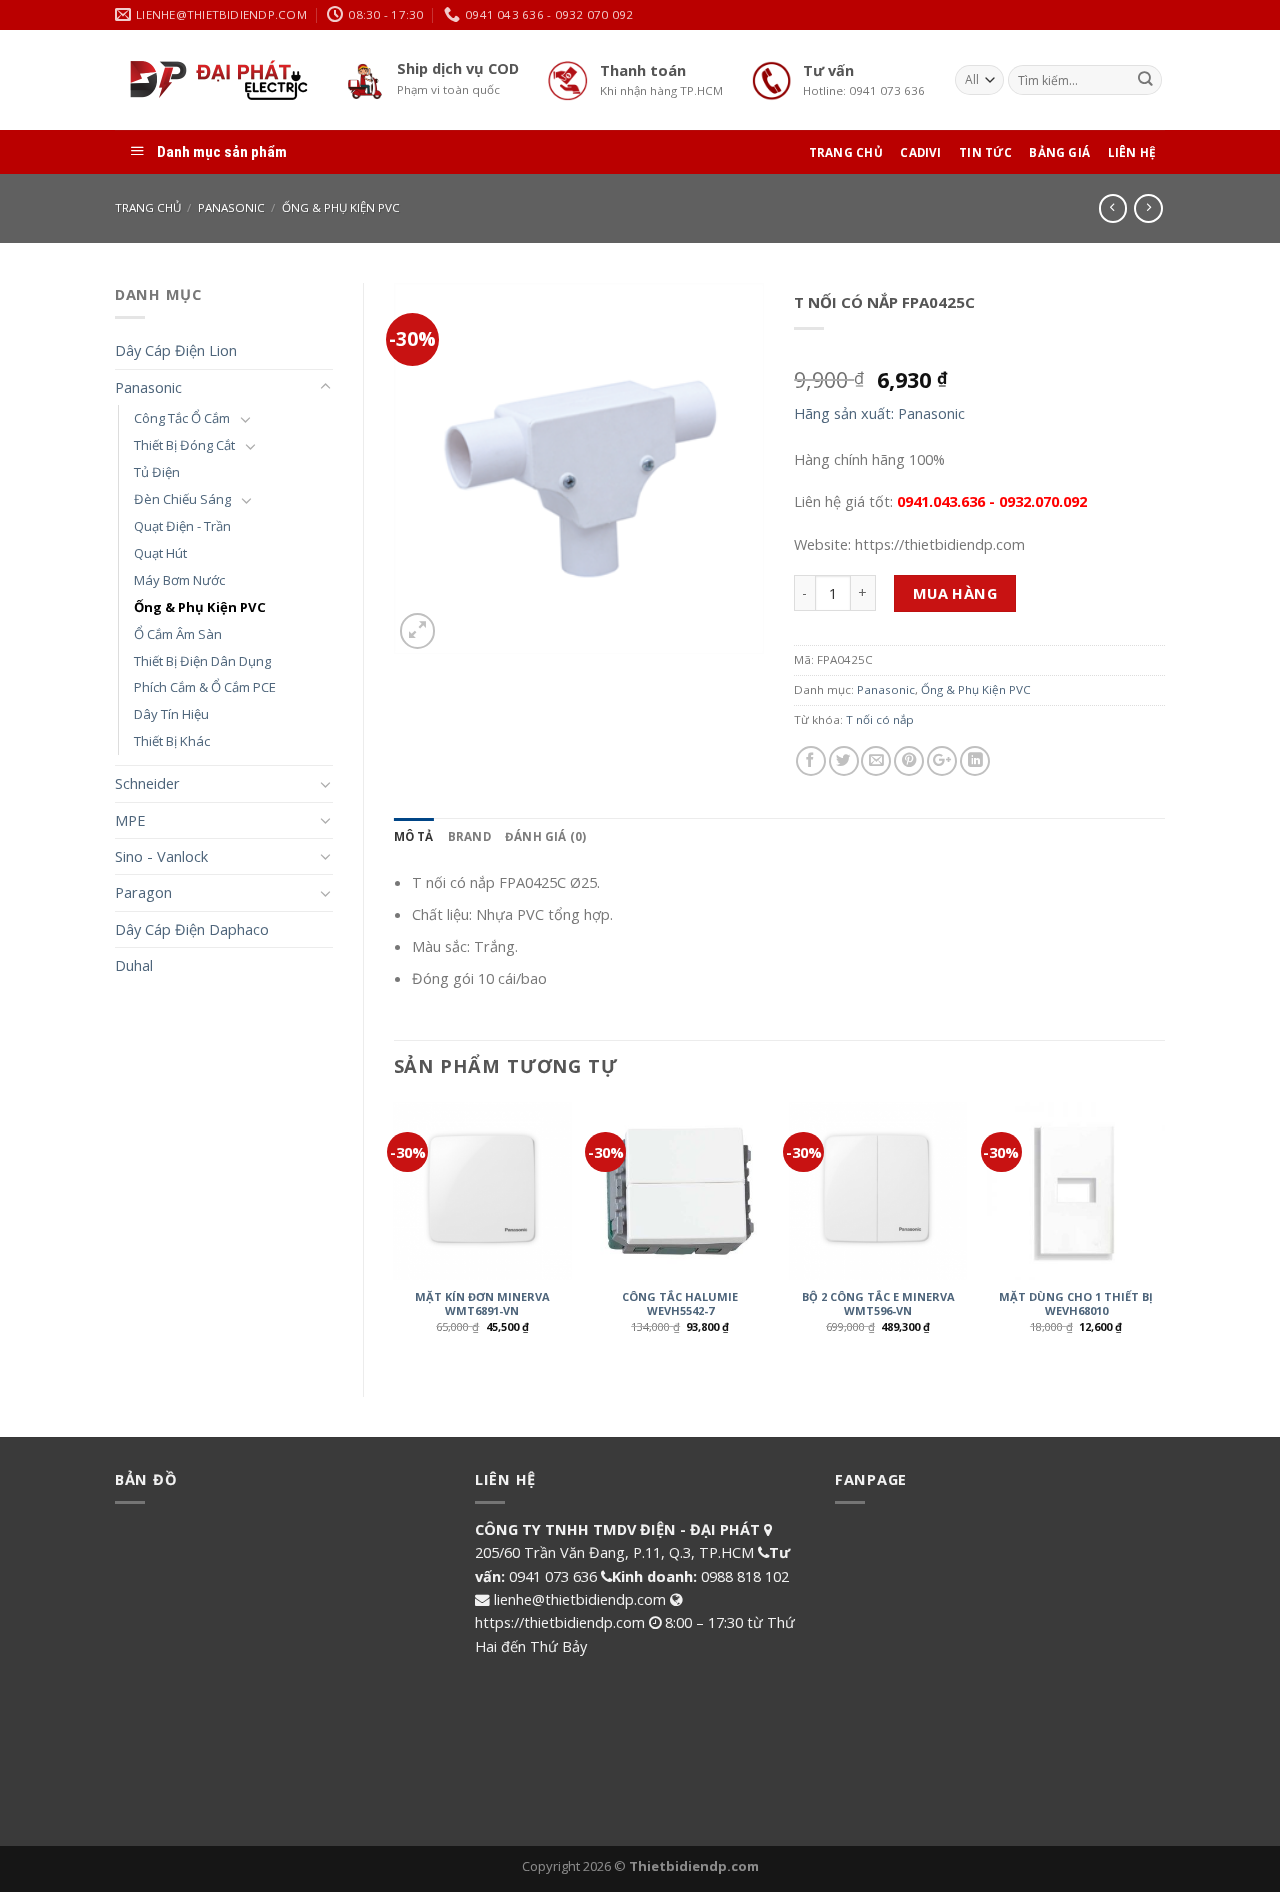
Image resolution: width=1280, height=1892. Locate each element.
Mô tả (414, 836)
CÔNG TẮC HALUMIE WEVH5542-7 (680, 1304)
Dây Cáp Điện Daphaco (192, 929)
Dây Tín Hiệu (171, 714)
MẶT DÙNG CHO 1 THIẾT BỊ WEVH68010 (1076, 1304)
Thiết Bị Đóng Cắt (184, 445)
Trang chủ (148, 207)
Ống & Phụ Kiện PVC (341, 207)
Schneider (147, 783)
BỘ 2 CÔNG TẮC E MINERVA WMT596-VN (878, 1304)
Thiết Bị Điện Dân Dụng (202, 661)
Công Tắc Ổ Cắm (182, 418)
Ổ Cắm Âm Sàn (178, 634)
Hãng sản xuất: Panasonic (879, 413)
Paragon (143, 892)
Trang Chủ (846, 152)
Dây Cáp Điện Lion (176, 350)
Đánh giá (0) (546, 836)
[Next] (1164, 1232)
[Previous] (395, 1232)
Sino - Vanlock (161, 856)
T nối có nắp (880, 719)
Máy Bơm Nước (179, 580)
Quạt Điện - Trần (182, 526)
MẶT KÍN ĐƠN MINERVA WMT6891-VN (482, 1304)
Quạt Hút (160, 553)
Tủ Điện (157, 472)
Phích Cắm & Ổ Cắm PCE (205, 687)
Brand (469, 836)
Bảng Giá (1059, 152)
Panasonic (231, 207)
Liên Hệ (1132, 152)
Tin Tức (985, 152)
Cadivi (920, 152)
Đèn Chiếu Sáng (182, 499)
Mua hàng (955, 593)
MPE (130, 820)
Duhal (134, 965)
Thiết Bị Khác (172, 741)
